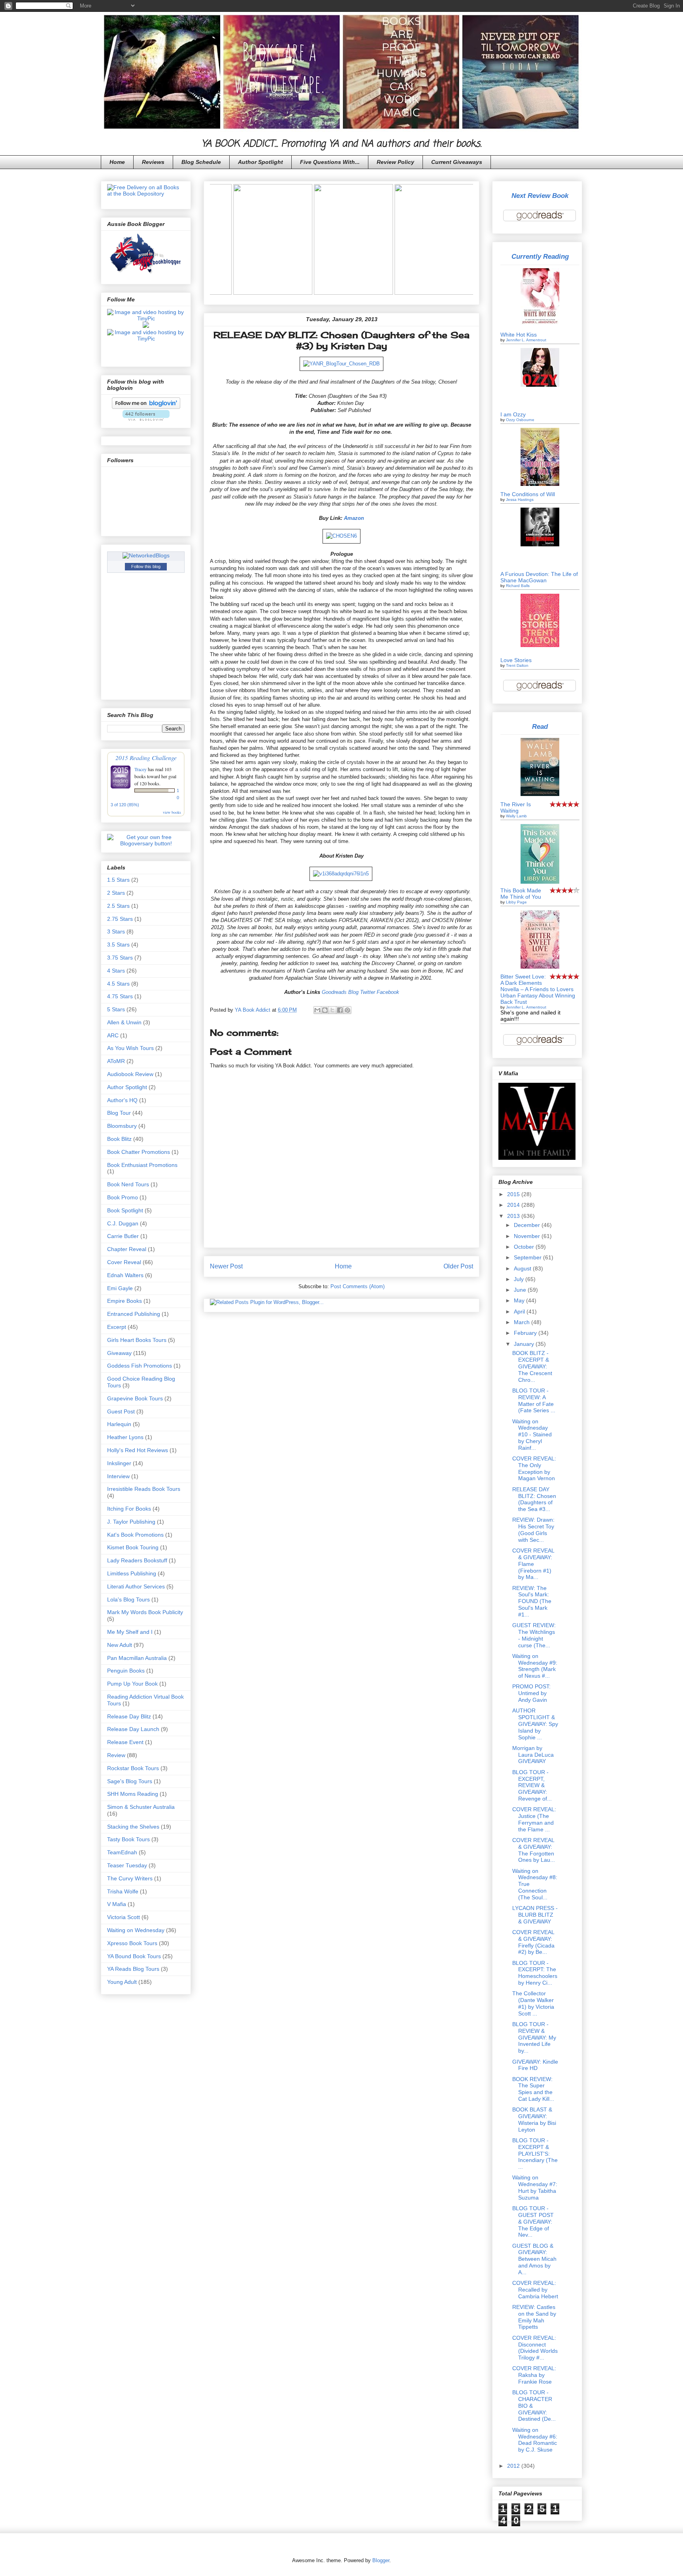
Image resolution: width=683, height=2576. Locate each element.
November (528, 1236)
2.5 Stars (118, 906)
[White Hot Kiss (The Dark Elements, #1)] (540, 326)
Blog (353, 992)
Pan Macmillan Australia (137, 1658)
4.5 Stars (118, 984)
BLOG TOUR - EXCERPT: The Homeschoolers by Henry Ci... (535, 1973)
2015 (514, 1194)
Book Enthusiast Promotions (142, 1165)
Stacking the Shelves (133, 1827)
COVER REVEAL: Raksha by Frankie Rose (534, 2375)
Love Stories (516, 660)
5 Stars (116, 1009)
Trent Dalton (517, 665)
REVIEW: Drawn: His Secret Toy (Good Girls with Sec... (533, 1530)
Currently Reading (540, 257)
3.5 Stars (118, 945)
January (525, 1344)
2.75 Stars (120, 919)
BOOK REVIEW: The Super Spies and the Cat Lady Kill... (533, 2089)
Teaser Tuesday (127, 1865)
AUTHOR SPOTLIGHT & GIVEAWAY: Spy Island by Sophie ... (535, 1724)
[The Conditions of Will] (540, 484)
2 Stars (116, 893)
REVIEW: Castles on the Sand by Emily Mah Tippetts (534, 2317)
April (520, 1312)
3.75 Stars (120, 958)
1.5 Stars (118, 880)
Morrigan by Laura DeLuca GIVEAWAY (533, 1755)
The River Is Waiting (516, 807)
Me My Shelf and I (130, 1632)
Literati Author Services (136, 1586)
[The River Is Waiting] (540, 794)
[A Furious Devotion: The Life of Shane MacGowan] (540, 544)
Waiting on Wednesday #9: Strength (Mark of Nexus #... (535, 1666)
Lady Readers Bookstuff (137, 1560)
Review (116, 1755)
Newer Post (226, 1266)
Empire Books (125, 1301)
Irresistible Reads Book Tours (144, 1489)
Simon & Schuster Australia (141, 1807)
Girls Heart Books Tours (137, 1340)
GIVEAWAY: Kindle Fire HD (535, 2065)
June (521, 1290)
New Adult (120, 1645)
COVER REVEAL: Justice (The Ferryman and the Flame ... (534, 1819)
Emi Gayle (120, 1288)
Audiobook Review (130, 1074)
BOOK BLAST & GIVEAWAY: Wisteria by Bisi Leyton (534, 2119)
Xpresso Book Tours (132, 1943)
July (520, 1279)
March (523, 1322)
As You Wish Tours (130, 1048)
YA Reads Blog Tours (133, 1969)
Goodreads (334, 992)
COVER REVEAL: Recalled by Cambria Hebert (535, 2290)
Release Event (125, 1742)
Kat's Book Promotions (135, 1535)
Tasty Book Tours (128, 1839)
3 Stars (116, 931)
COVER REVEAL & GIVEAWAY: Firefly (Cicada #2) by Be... (533, 1942)
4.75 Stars (120, 996)
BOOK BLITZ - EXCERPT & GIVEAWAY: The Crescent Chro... (532, 1366)
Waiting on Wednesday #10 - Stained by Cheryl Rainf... (532, 1435)
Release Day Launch (133, 1729)
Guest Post (121, 1411)
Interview (118, 1476)
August (523, 1268)
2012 (514, 2466)
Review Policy (395, 162)
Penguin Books (126, 1671)
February (526, 1333)
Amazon (354, 518)
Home (117, 162)
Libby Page (516, 902)
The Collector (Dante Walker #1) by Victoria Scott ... (533, 2003)
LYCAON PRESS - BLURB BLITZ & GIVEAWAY (535, 1915)
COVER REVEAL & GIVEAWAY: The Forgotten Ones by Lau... (534, 1850)
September (528, 1257)
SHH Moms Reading (133, 1794)
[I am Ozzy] (540, 385)
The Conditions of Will (528, 494)
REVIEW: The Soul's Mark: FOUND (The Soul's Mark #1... (532, 1601)
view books (172, 812)
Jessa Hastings (520, 500)
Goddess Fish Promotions (140, 1366)
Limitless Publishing (132, 1573)
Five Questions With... (330, 162)
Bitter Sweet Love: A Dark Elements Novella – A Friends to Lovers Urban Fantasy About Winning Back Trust (538, 989)
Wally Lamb (516, 816)
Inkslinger (119, 1463)
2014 (514, 1205)
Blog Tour (119, 1113)
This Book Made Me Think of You (521, 894)
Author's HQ (122, 1100)
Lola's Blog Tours (128, 1599)
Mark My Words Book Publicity (145, 1612)
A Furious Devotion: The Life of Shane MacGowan (539, 577)
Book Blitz (119, 1139)
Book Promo (123, 1197)
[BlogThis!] (325, 1010)
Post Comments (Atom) (358, 1286)
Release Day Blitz (129, 1716)
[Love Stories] (540, 645)
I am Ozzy (513, 414)
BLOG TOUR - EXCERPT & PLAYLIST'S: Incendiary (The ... (535, 2154)
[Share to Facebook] (340, 1010)
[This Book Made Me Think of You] (540, 882)
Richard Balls (518, 586)
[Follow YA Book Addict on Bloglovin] (146, 407)
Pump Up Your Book (132, 1684)
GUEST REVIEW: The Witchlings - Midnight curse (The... (534, 1635)
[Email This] (317, 1010)
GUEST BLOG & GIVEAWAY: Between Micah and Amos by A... (534, 2259)
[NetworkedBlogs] (146, 555)
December (528, 1225)
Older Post (458, 1266)
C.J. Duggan (123, 1223)
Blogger (381, 2560)
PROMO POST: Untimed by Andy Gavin (531, 1693)
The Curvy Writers (130, 1878)
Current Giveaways (457, 162)
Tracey (141, 769)
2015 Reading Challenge (146, 757)
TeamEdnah (122, 1852)
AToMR (116, 1061)
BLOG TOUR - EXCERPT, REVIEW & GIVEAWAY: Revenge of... (532, 1785)
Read (540, 727)
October (525, 1247)
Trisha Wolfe (123, 1891)
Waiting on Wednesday (136, 1930)
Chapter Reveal (127, 1249)
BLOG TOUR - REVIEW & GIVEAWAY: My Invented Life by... (534, 2037)
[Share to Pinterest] (347, 1010)
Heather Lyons (125, 1437)
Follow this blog (146, 566)
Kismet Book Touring (133, 1547)
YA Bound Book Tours (134, 1956)
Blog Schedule (201, 162)
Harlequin (119, 1424)
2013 (514, 1216)
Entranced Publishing (134, 1314)
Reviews (153, 162)
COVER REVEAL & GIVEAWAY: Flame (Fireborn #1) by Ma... (533, 1564)
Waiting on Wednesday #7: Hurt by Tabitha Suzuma (535, 2187)
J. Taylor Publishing (131, 1522)
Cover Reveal (124, 1262)
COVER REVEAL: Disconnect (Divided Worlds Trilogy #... (535, 2348)
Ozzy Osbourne (520, 420)
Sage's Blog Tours (130, 1781)
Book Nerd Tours (128, 1184)
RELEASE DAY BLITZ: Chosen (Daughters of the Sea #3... (534, 1499)
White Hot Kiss (519, 335)
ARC (113, 1035)
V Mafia (117, 1904)
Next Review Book (540, 196)
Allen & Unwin (124, 1022)
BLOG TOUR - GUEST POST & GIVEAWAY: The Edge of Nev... (533, 2221)
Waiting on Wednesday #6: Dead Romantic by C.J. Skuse (535, 2440)
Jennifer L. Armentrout (526, 340)
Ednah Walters (125, 1275)
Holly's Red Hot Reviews (138, 1450)
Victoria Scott (124, 1917)
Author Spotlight (260, 162)
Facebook (388, 992)
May (520, 1300)
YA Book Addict (253, 1010)
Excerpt (117, 1327)
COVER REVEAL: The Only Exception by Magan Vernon (534, 1468)
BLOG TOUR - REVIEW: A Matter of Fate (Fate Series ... (534, 1400)
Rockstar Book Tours (133, 1768)
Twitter (368, 992)
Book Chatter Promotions (139, 1152)
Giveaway (119, 1353)
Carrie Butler (123, 1236)
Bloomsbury (122, 1126)
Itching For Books (129, 1509)
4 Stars (116, 971)
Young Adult (122, 1982)
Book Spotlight (125, 1210)
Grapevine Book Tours (135, 1398)
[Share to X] (332, 1010)
